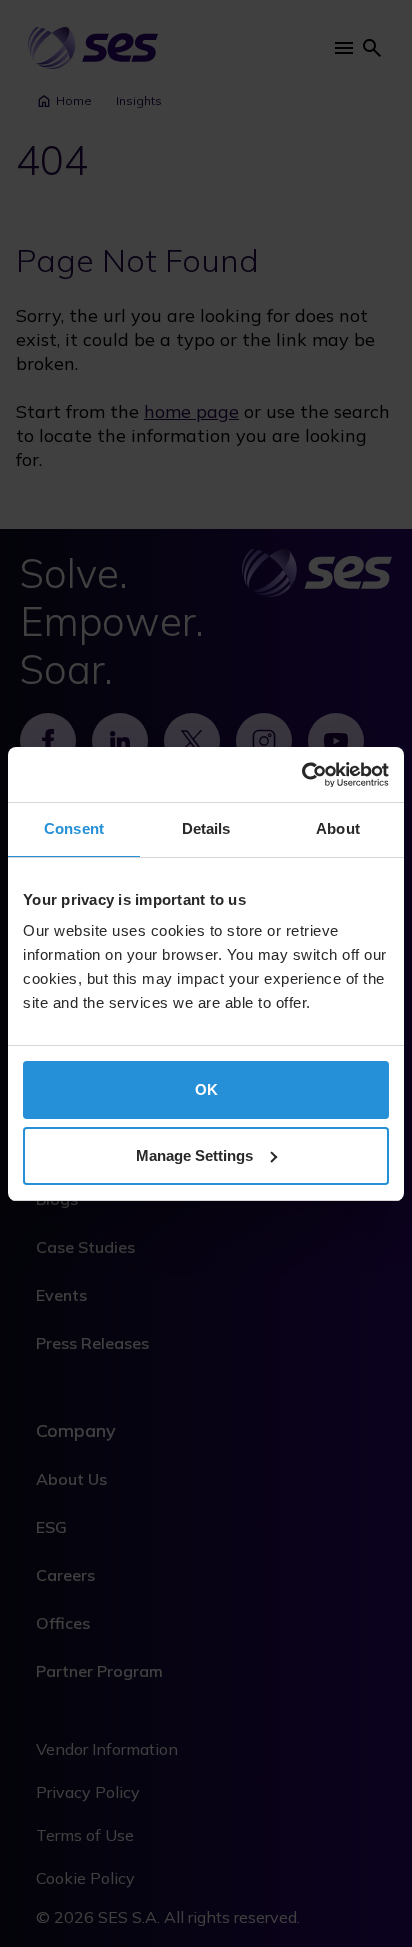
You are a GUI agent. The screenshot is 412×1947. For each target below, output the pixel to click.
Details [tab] (206, 828)
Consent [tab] (74, 828)
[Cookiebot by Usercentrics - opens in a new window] (301, 775)
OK (206, 1089)
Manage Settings (194, 1155)
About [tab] (338, 828)
